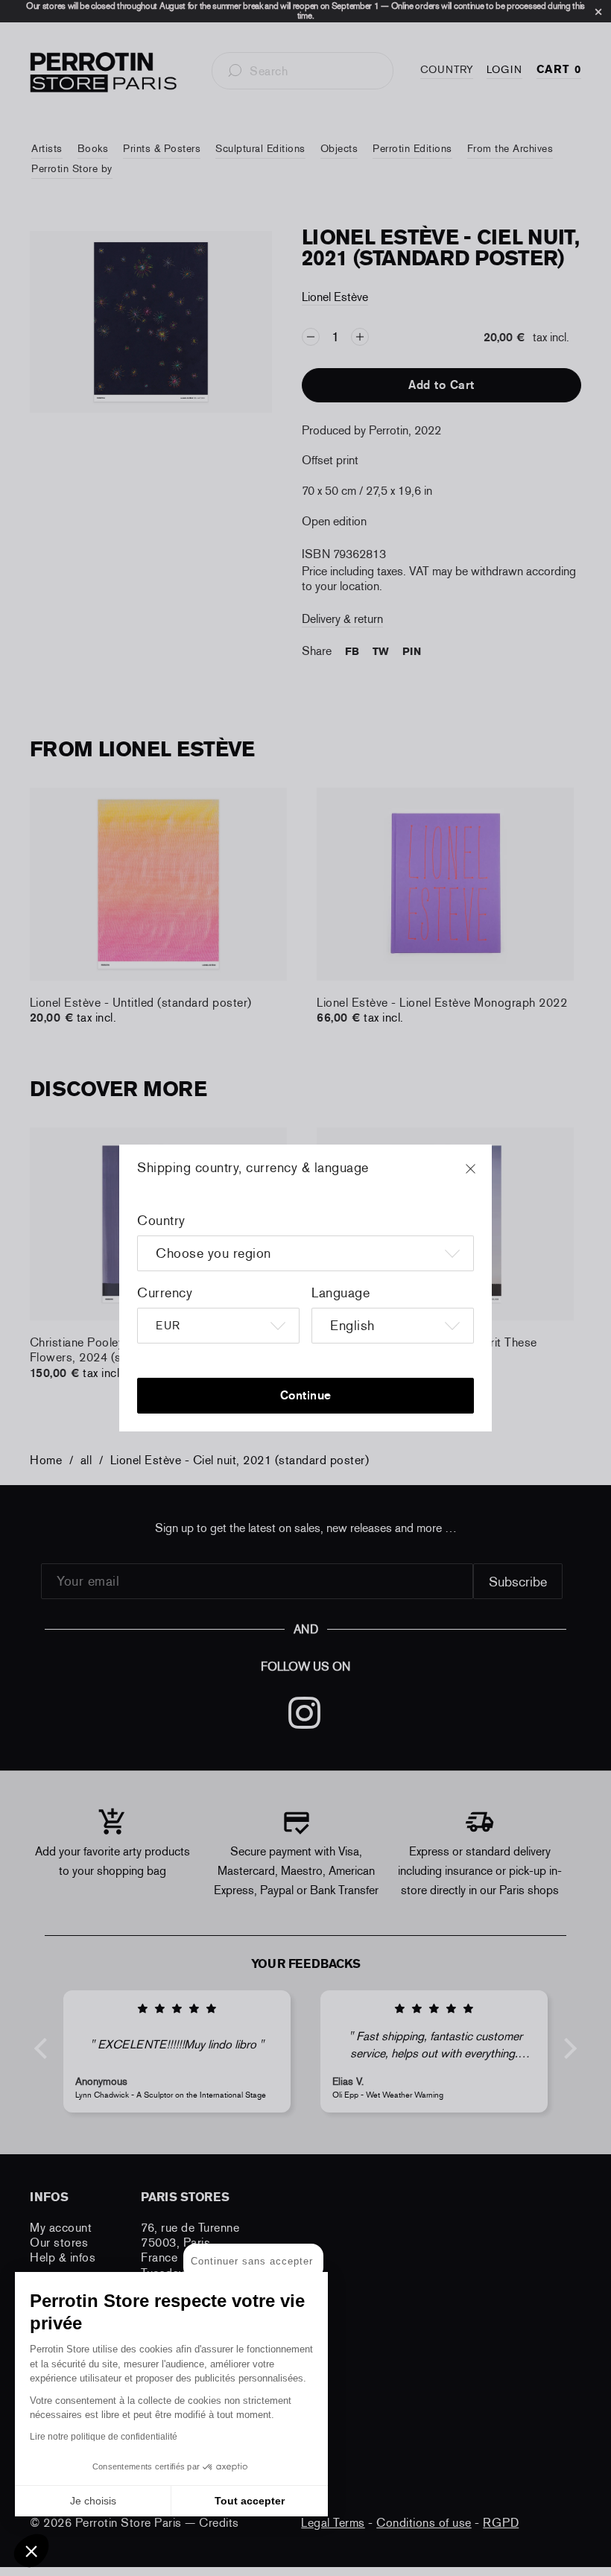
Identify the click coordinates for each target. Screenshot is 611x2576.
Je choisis (93, 2501)
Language (341, 1293)
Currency (165, 1293)
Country (161, 1221)
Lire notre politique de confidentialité (104, 2437)
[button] (31, 2551)
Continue (306, 1395)
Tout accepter (250, 2501)
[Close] (484, 1176)
